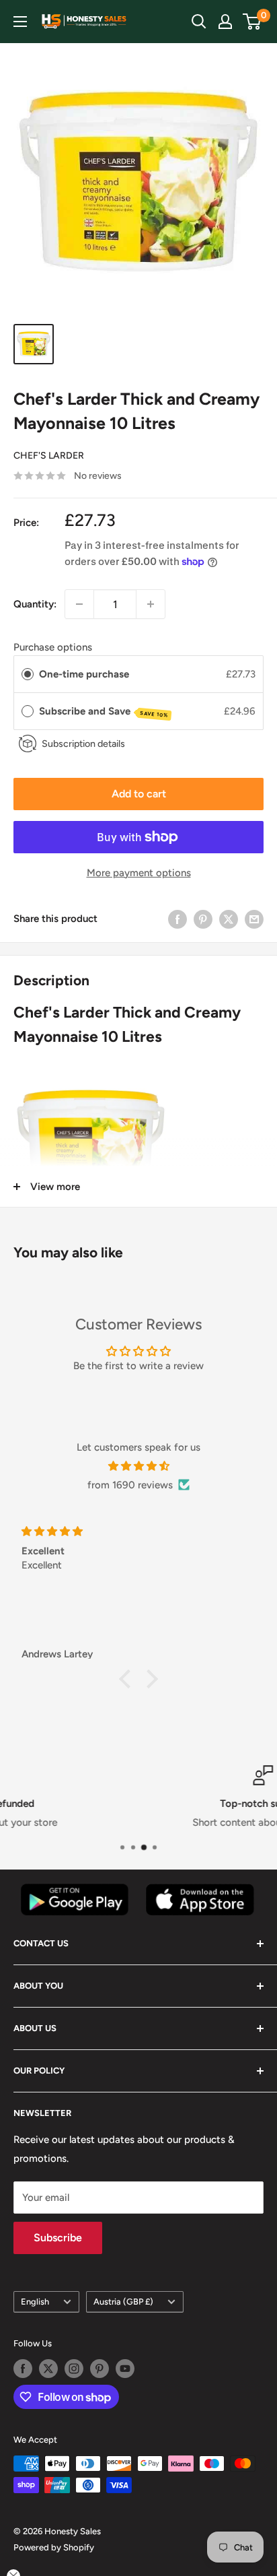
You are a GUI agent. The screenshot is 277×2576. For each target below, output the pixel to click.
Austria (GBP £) (123, 2302)
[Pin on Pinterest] (203, 919)
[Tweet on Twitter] (229, 919)
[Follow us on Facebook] (23, 2369)
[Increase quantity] (151, 604)
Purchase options (53, 647)
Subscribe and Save (104, 712)
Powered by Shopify (54, 2547)
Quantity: (35, 604)
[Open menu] (20, 22)
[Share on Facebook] (177, 919)
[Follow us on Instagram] (74, 2369)
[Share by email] (254, 919)
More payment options (139, 873)
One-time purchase (84, 674)
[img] (138, 1466)
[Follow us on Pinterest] (100, 2369)
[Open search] (199, 22)
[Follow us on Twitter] (48, 2369)
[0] (252, 22)
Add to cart (139, 794)
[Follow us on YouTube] (125, 2369)
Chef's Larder (49, 456)
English (35, 2302)
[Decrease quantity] (79, 604)
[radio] (28, 674)
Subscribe (58, 2238)
